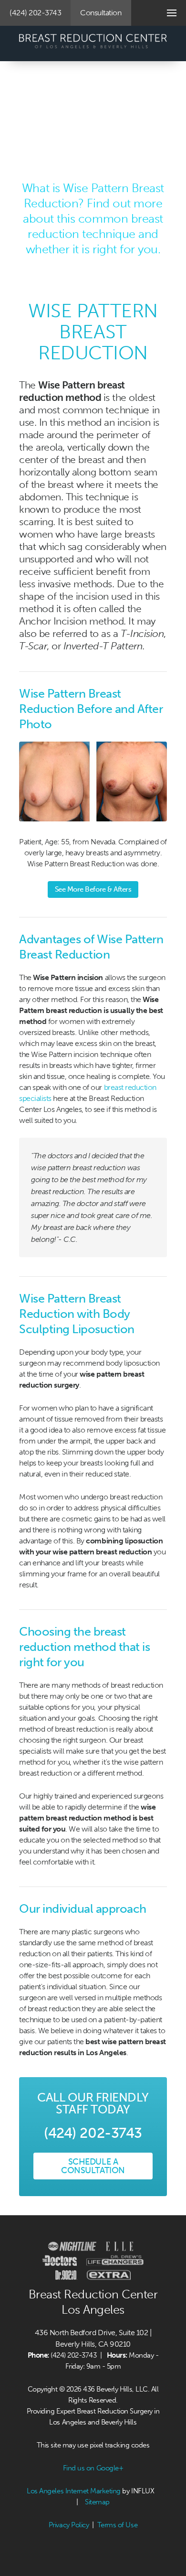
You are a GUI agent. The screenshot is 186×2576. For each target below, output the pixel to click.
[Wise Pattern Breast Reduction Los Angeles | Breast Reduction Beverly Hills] (93, 46)
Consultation (101, 13)
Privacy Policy (69, 2525)
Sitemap (97, 2502)
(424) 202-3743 (35, 13)
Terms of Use (117, 2525)
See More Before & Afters (93, 889)
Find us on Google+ (93, 2468)
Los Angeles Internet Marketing (74, 2491)
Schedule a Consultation (93, 2166)
